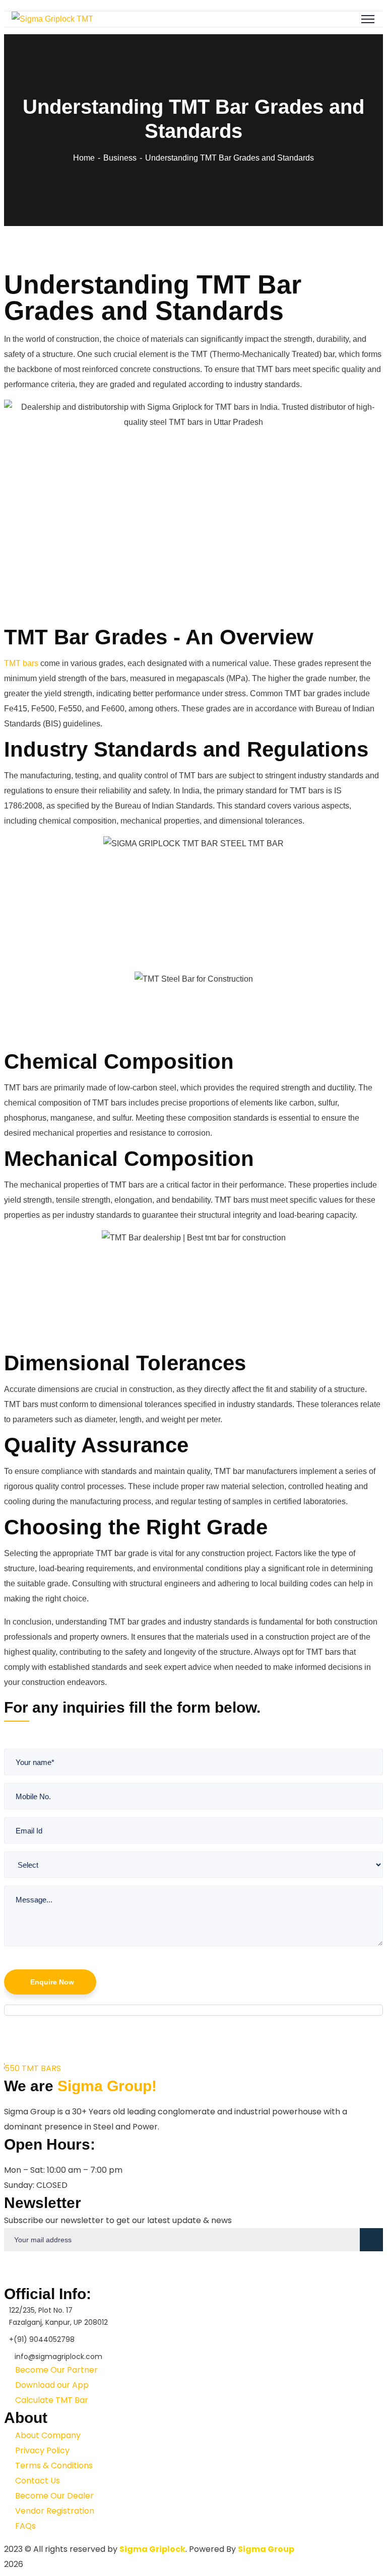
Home (84, 158)
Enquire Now (52, 1982)
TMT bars (21, 663)
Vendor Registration (54, 2511)
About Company (47, 2435)
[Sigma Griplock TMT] (52, 19)
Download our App (51, 2385)
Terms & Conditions (53, 2465)
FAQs (24, 2526)
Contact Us (37, 2481)
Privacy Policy (41, 2450)
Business (120, 158)
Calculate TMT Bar (51, 2400)
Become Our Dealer (53, 2496)
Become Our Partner (55, 2370)
